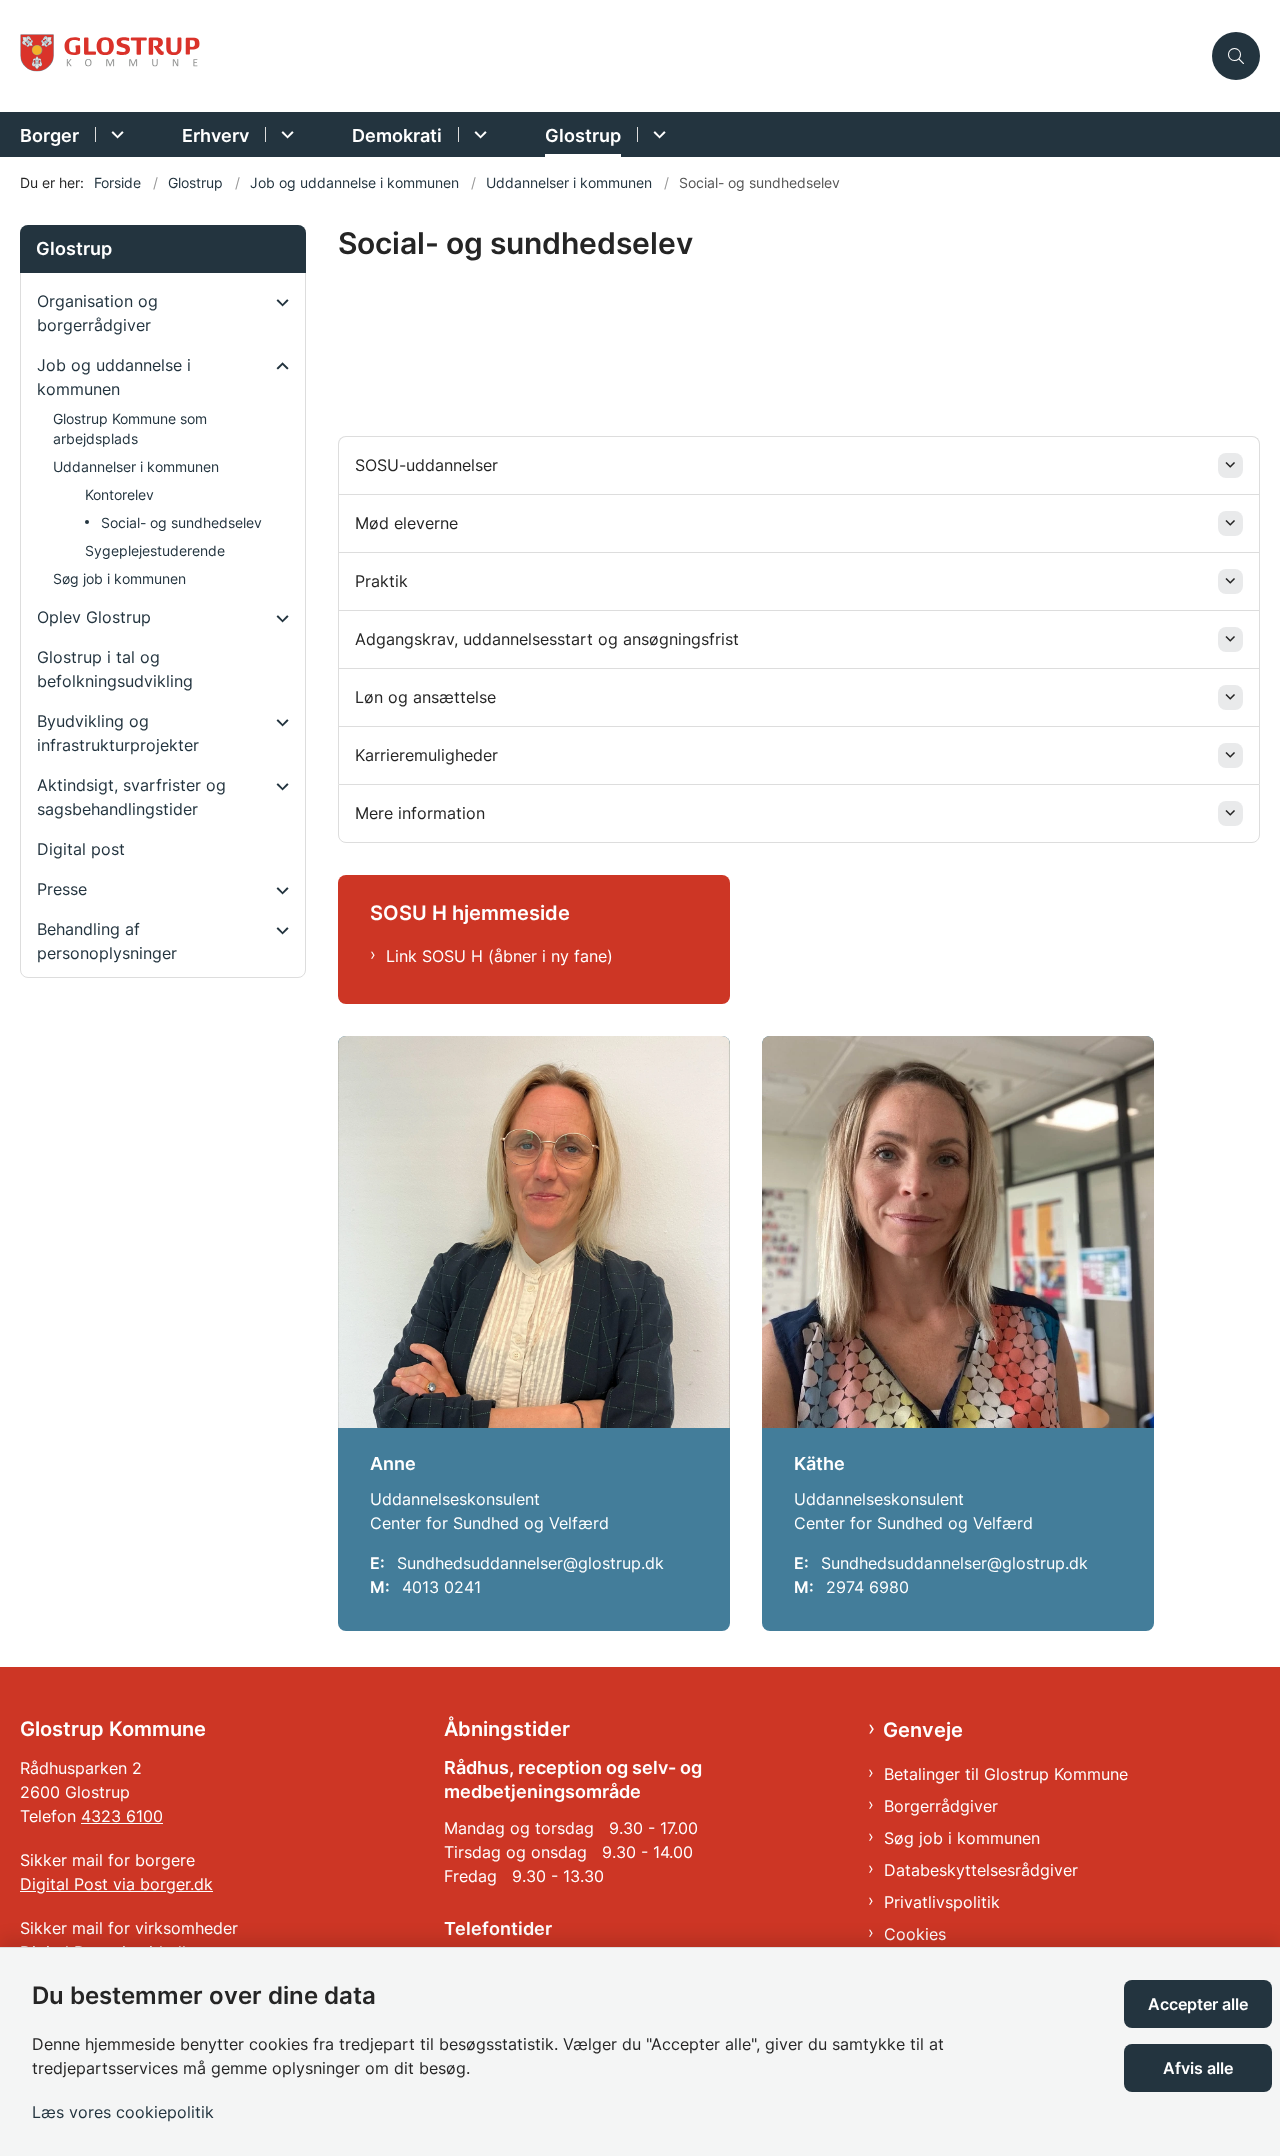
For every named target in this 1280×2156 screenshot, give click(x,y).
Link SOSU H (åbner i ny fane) (499, 956)
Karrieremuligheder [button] (426, 755)
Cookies (915, 1934)
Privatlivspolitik (942, 1902)
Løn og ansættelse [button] (425, 697)
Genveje (923, 1730)
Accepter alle (1198, 2004)
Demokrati (397, 135)
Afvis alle (1198, 2068)
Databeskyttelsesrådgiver (981, 1870)
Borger (49, 135)
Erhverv (215, 135)
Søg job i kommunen (962, 1838)
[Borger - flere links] (114, 134)
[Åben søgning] (1236, 56)
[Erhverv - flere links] (284, 134)
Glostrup (583, 135)
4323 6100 (122, 1816)
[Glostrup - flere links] (656, 134)
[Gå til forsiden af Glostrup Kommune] (610, 56)
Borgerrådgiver (941, 1806)
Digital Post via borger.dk (116, 1884)
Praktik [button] (381, 581)
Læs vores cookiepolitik (123, 2112)
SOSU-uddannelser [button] (426, 465)
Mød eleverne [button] (406, 523)
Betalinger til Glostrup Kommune (1006, 1774)
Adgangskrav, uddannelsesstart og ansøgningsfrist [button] (547, 639)
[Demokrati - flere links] (477, 134)
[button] (277, 302)
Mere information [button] (420, 813)
